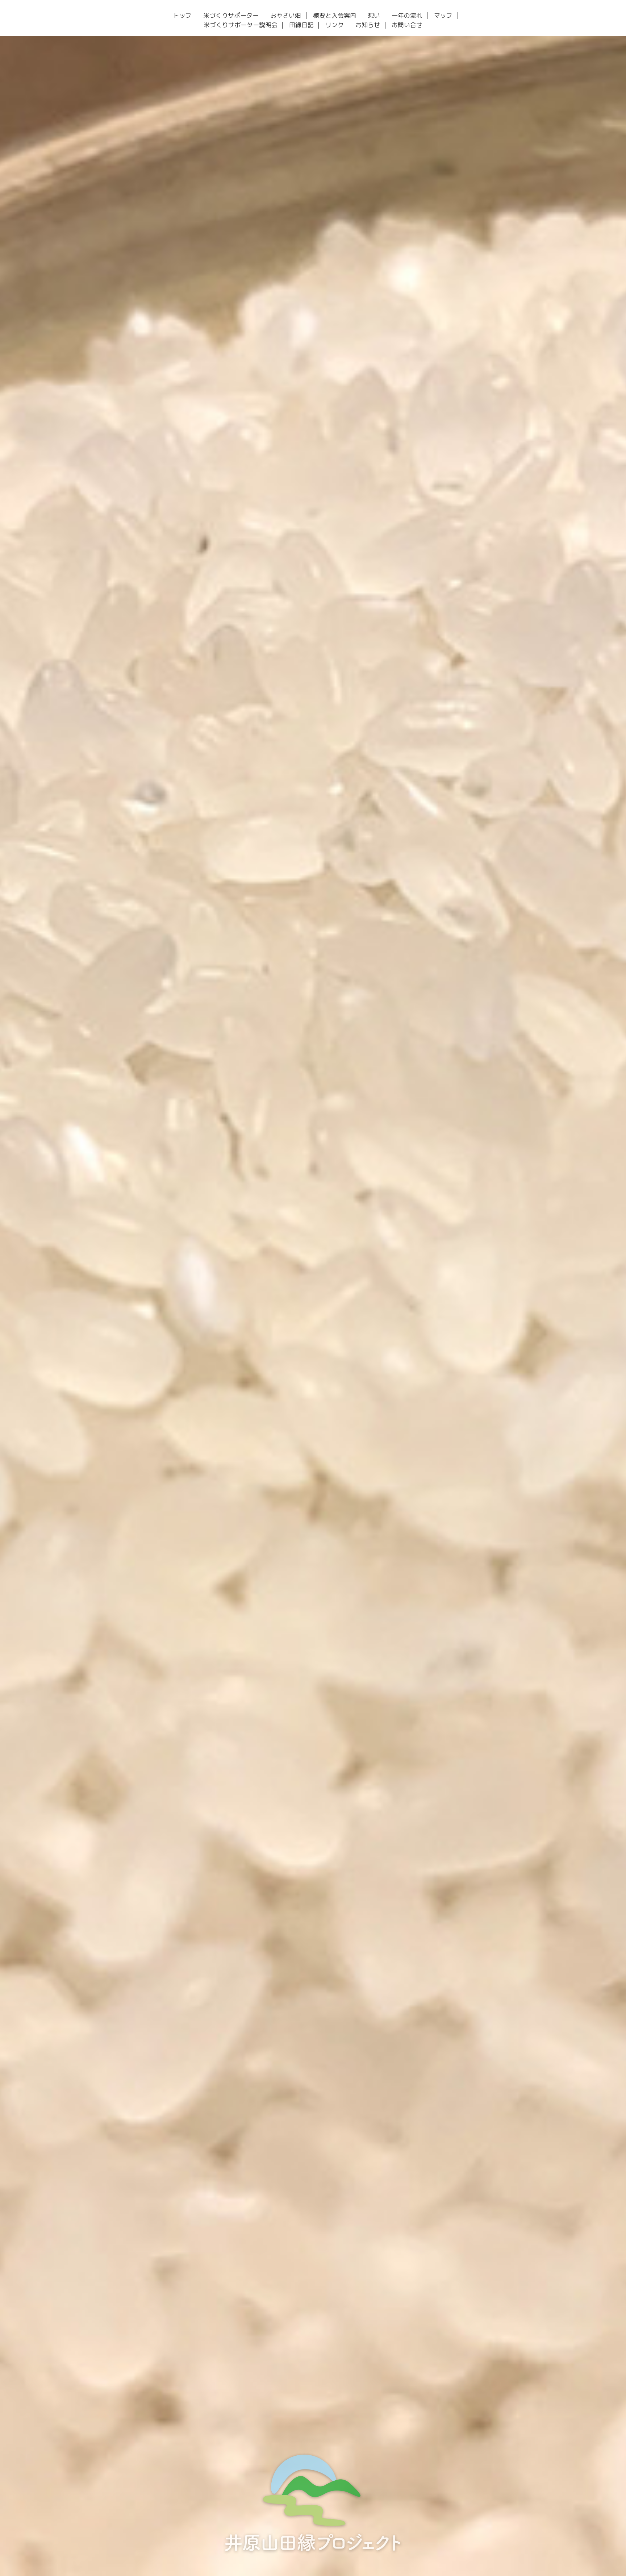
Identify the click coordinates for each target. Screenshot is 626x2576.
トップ (182, 16)
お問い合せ (407, 25)
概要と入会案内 (335, 16)
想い (374, 16)
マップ (443, 16)
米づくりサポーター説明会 (241, 25)
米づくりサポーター (231, 16)
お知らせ (368, 25)
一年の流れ (407, 16)
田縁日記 (301, 25)
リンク (335, 25)
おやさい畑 (286, 16)
